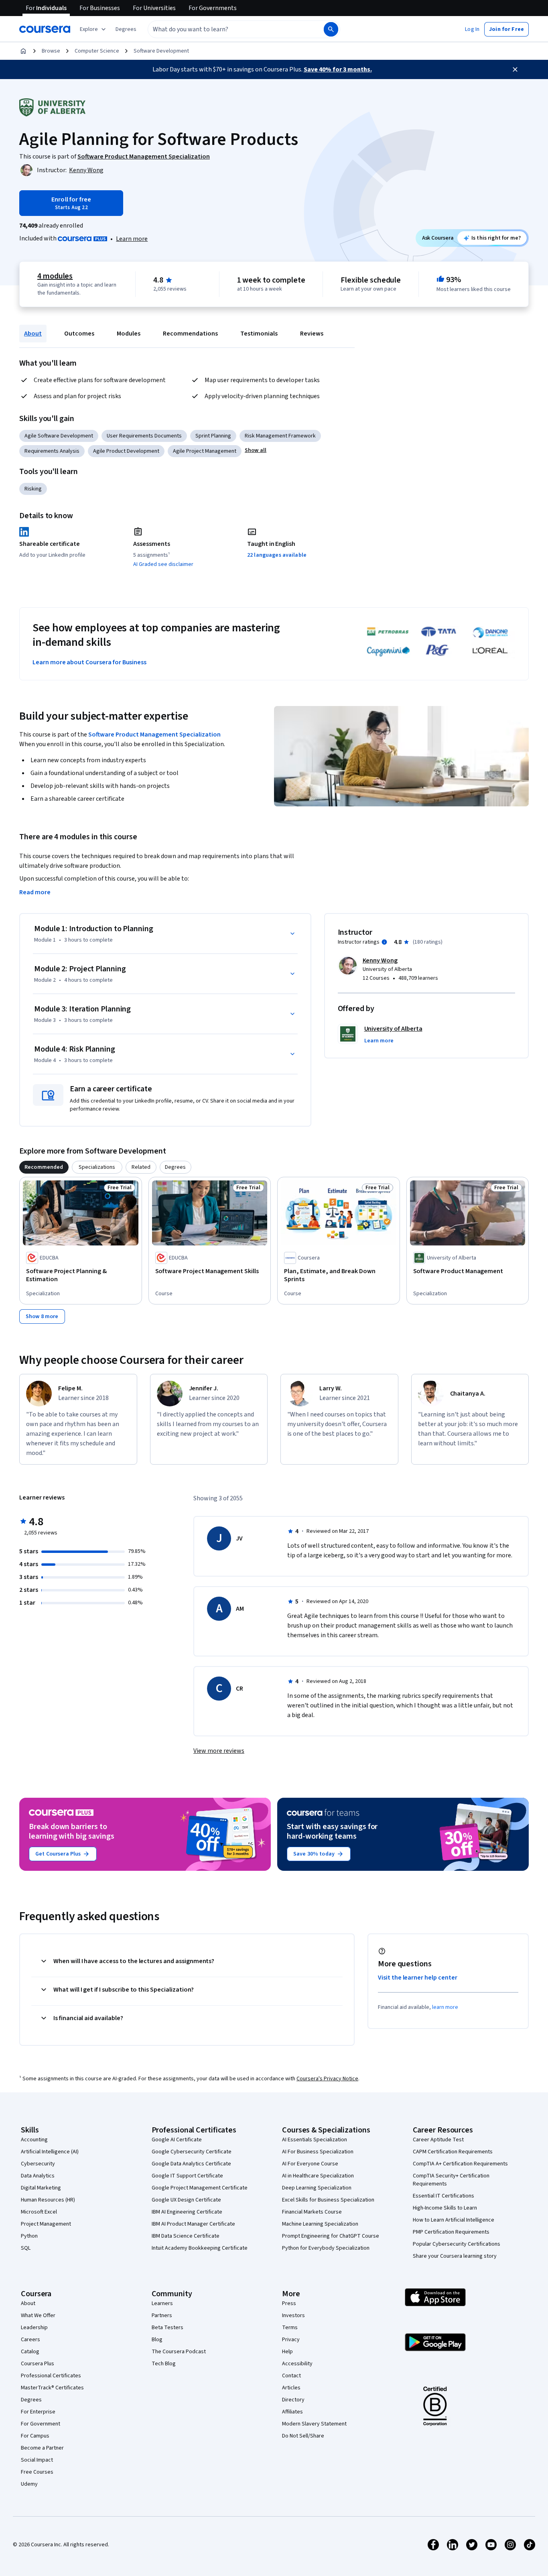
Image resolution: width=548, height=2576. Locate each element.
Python (29, 2236)
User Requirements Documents (144, 436)
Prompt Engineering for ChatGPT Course (331, 2236)
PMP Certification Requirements (451, 2232)
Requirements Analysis (52, 451)
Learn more (132, 239)
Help (287, 2352)
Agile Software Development (59, 436)
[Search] (331, 29)
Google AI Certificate (177, 2140)
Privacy (291, 2340)
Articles (291, 2388)
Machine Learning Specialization (320, 2224)
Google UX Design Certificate (186, 2200)
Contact (291, 2376)
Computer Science (97, 51)
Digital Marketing (41, 2188)
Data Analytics (38, 2176)
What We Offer (38, 2316)
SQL (26, 2248)
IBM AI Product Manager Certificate (193, 2224)
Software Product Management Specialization (154, 735)
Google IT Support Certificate (187, 2176)
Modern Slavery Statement (314, 2424)
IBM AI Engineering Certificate (187, 2212)
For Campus (35, 2436)
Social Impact (37, 2460)
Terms (290, 2328)
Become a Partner (42, 2448)
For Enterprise (38, 2412)
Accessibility (297, 2364)
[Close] (515, 69)
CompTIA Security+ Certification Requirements (451, 2180)
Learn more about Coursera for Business (89, 662)
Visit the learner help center (418, 1978)
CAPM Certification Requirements (453, 2152)
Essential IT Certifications (443, 2196)
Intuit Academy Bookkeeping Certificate (200, 2248)
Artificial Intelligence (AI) (50, 2152)
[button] (126, 29)
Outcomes (79, 334)
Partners (162, 2316)
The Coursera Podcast (179, 2352)
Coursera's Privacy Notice (327, 2079)
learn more (445, 2007)
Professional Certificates (51, 2376)
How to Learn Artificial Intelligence (454, 2220)
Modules (129, 334)
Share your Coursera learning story (455, 2256)
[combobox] (227, 29)
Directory (293, 2400)
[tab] (44, 1167)
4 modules (55, 276)
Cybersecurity (38, 2164)
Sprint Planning (213, 436)
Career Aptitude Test (438, 2140)
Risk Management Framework (280, 436)
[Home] (23, 51)
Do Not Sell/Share (303, 2436)
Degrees (31, 2400)
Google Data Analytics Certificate (191, 2164)
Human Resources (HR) (48, 2200)
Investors (293, 2316)
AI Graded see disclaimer (163, 564)
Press (289, 2303)
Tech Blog (164, 2364)
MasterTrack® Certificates (52, 2388)
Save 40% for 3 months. (338, 69)
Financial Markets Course (312, 2212)
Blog (157, 2340)
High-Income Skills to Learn (445, 2208)
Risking (33, 489)
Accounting (34, 2140)
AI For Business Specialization (318, 2152)
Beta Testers (167, 2328)
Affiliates (292, 2412)
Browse (51, 51)
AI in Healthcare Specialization (318, 2176)
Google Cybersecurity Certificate (192, 2152)
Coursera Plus (38, 2364)
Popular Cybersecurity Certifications (457, 2244)
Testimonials (259, 334)
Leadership (34, 2328)
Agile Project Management (205, 451)
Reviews (312, 334)
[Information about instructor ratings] (384, 942)
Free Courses (37, 2472)
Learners (162, 2303)
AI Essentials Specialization (315, 2140)
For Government (41, 2424)
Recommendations (190, 334)
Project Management (46, 2224)
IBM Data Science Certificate (186, 2236)
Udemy (29, 2484)
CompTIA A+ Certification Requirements (460, 2164)
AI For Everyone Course (310, 2164)
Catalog (30, 2352)
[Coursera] (45, 29)
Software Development (161, 51)
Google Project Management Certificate (200, 2188)
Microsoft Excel (39, 2212)
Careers (30, 2340)
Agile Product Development (126, 451)
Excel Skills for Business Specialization (328, 2200)
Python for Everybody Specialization (326, 2248)
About (33, 334)
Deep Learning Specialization (317, 2188)
